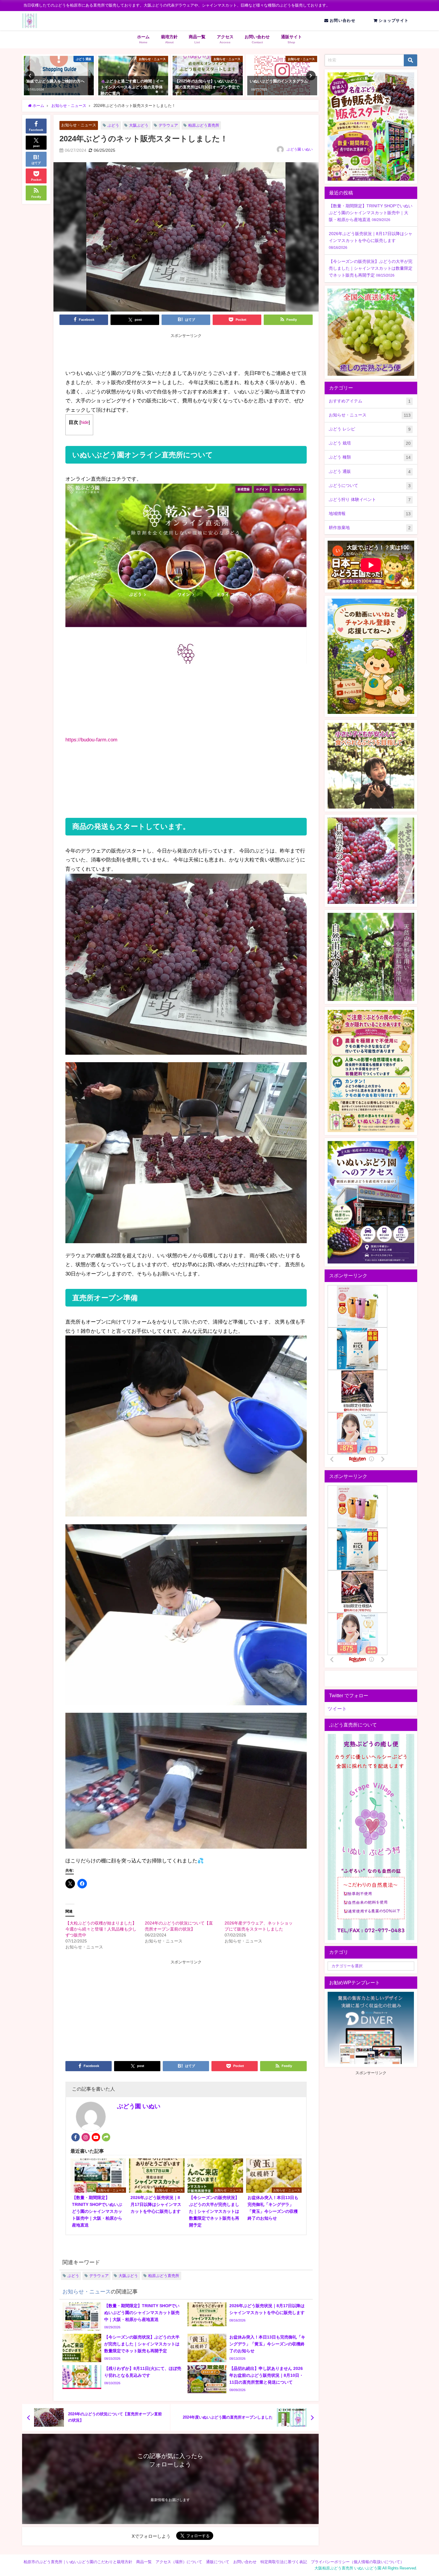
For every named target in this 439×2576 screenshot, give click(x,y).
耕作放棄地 (370, 528)
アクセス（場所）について (179, 2562)
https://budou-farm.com (91, 739)
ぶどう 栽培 (370, 443)
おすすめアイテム (370, 401)
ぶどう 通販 (370, 471)
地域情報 (370, 514)
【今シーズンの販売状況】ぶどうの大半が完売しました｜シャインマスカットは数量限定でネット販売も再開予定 (371, 268)
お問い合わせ (342, 20)
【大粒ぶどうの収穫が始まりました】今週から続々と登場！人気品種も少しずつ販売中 (101, 1929)
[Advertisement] (186, 352)
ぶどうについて (370, 486)
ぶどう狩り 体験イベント (370, 500)
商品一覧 (144, 2562)
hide (85, 422)
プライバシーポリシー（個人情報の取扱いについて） (357, 2562)
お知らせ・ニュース (79, 125)
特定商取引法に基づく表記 (284, 2562)
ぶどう (113, 125)
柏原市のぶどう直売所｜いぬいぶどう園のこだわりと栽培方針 (78, 2562)
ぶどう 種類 (370, 457)
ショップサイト (393, 20)
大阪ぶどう (139, 125)
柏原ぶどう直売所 (204, 125)
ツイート (337, 1709)
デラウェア (168, 125)
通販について (218, 2562)
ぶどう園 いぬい (300, 149)
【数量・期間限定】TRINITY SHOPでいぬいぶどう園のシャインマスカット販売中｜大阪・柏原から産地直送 (371, 213)
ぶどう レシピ (370, 429)
